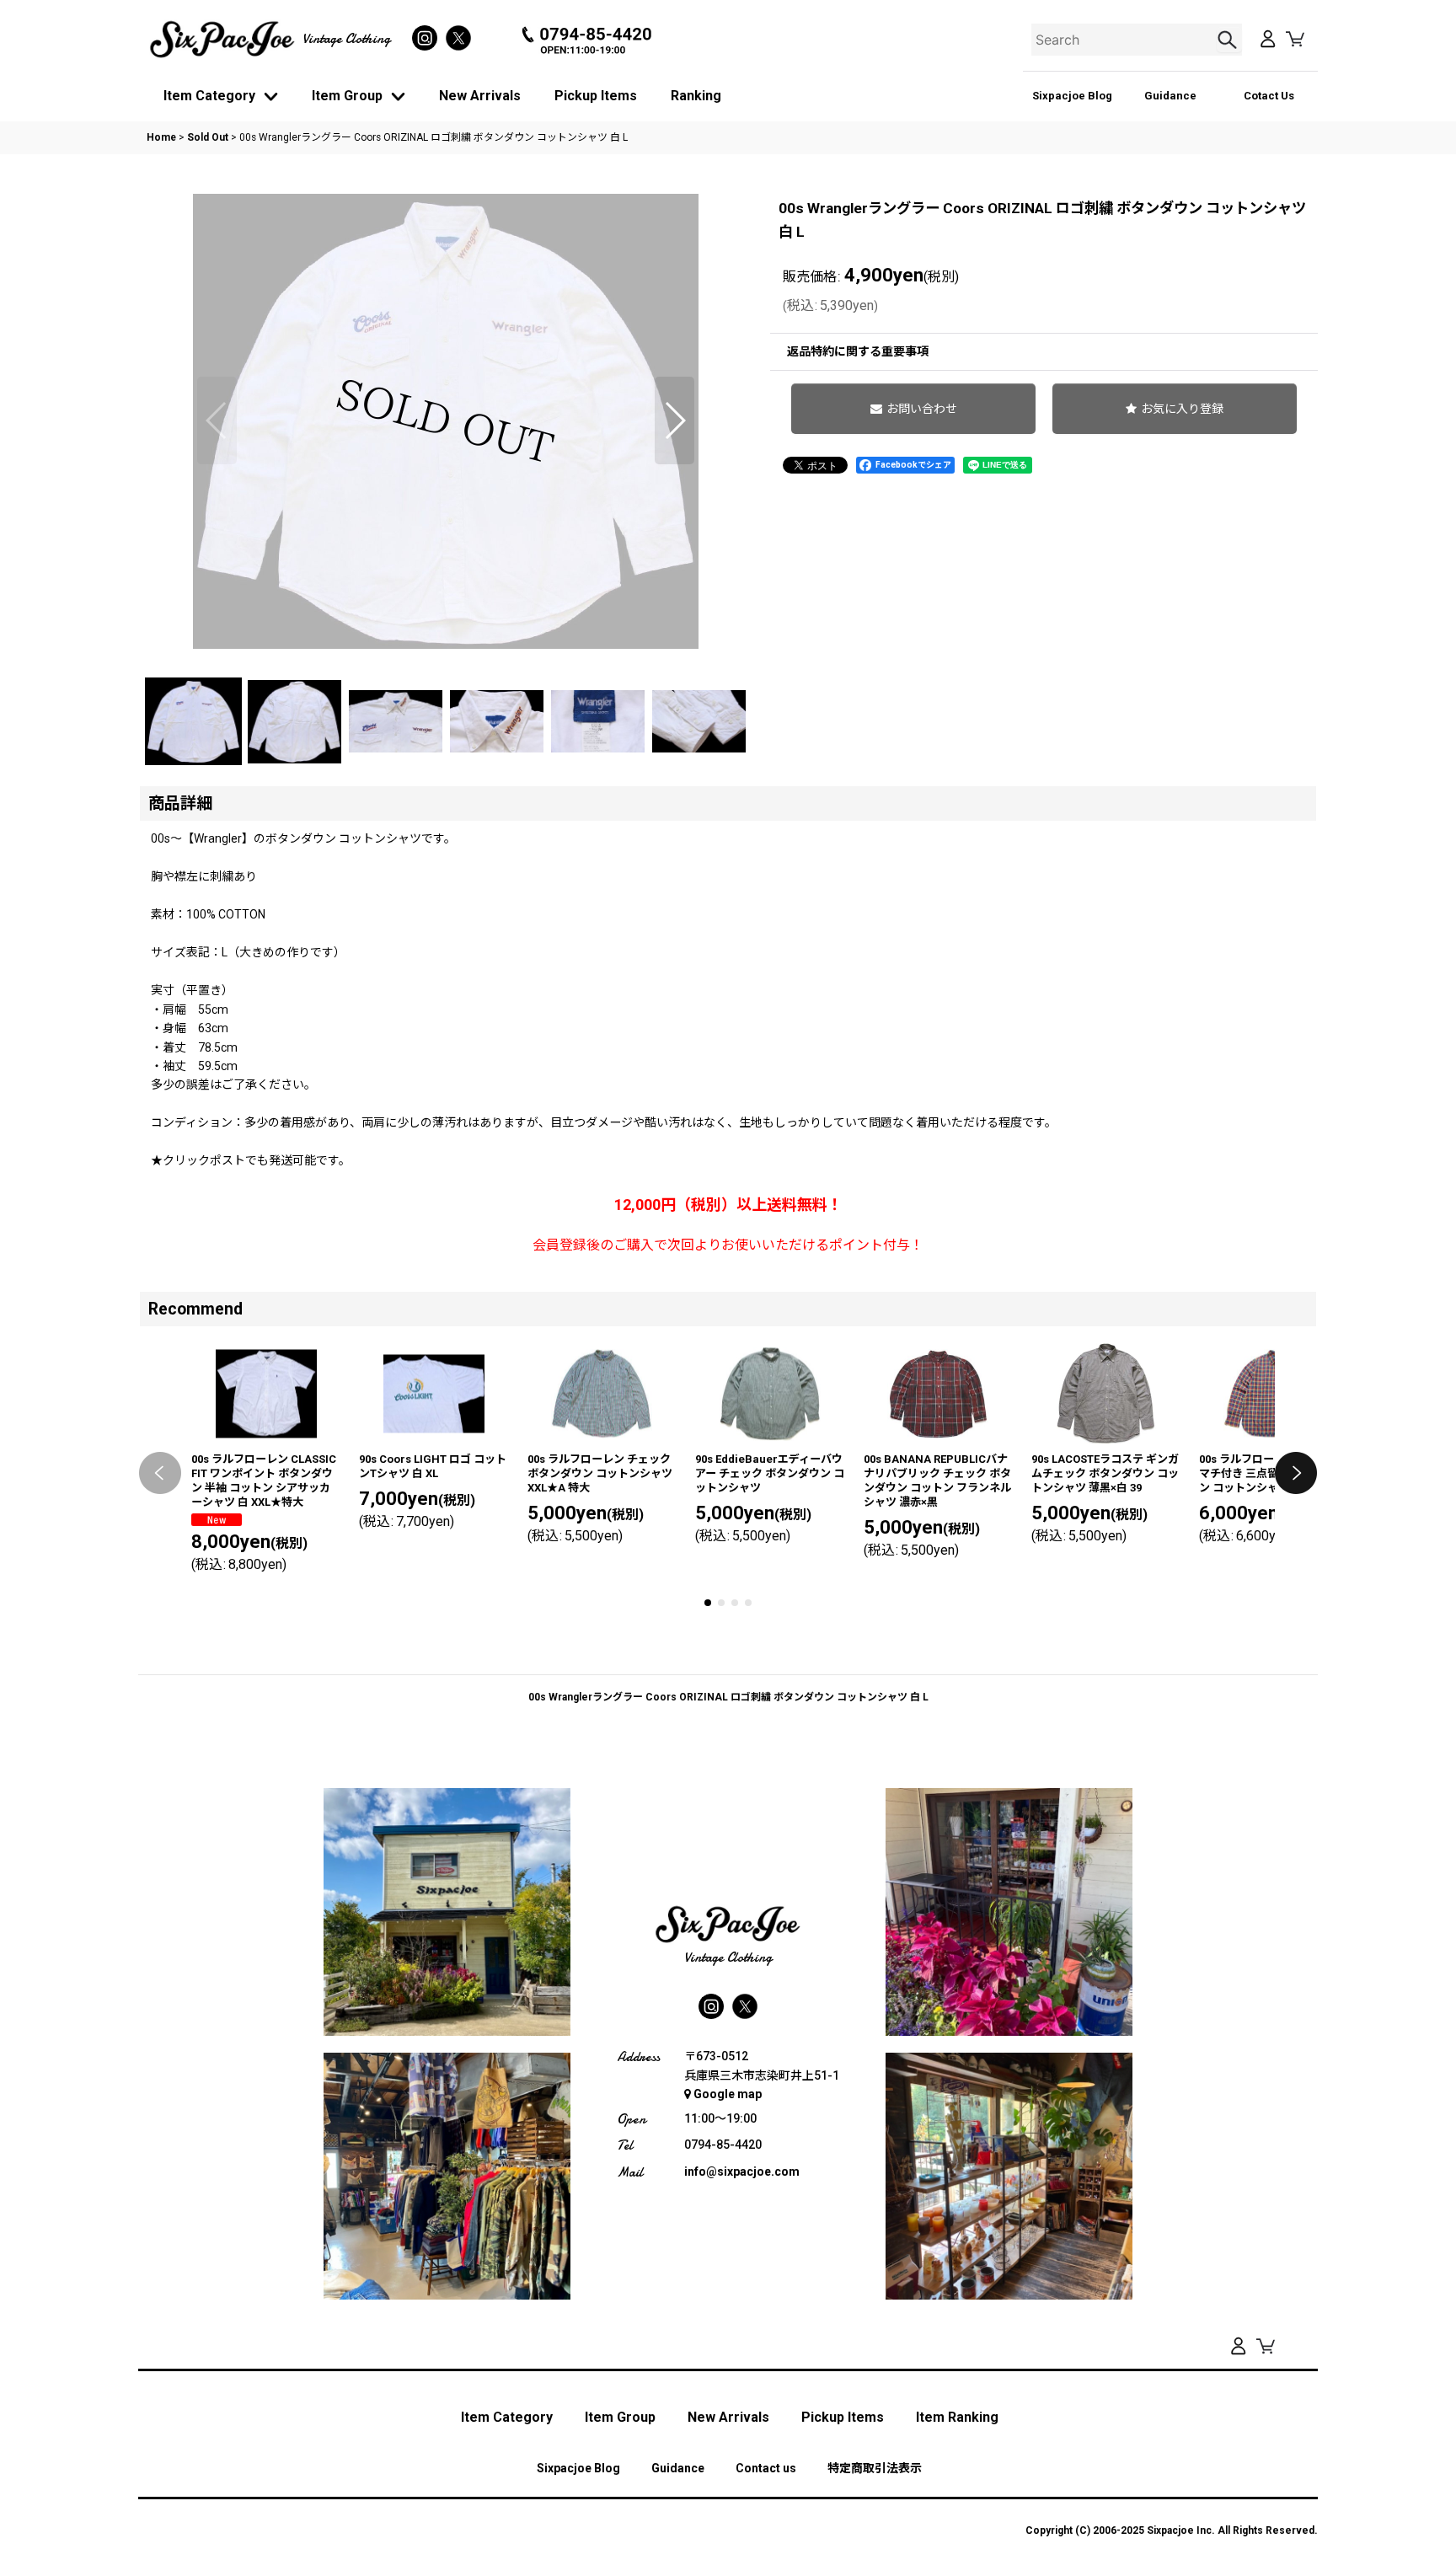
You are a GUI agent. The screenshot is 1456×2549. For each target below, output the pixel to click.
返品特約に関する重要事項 (858, 351)
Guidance (1170, 96)
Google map (728, 2094)
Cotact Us (1269, 96)
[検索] (1229, 40)
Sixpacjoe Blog (1072, 96)
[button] (217, 420)
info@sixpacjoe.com (742, 2171)
